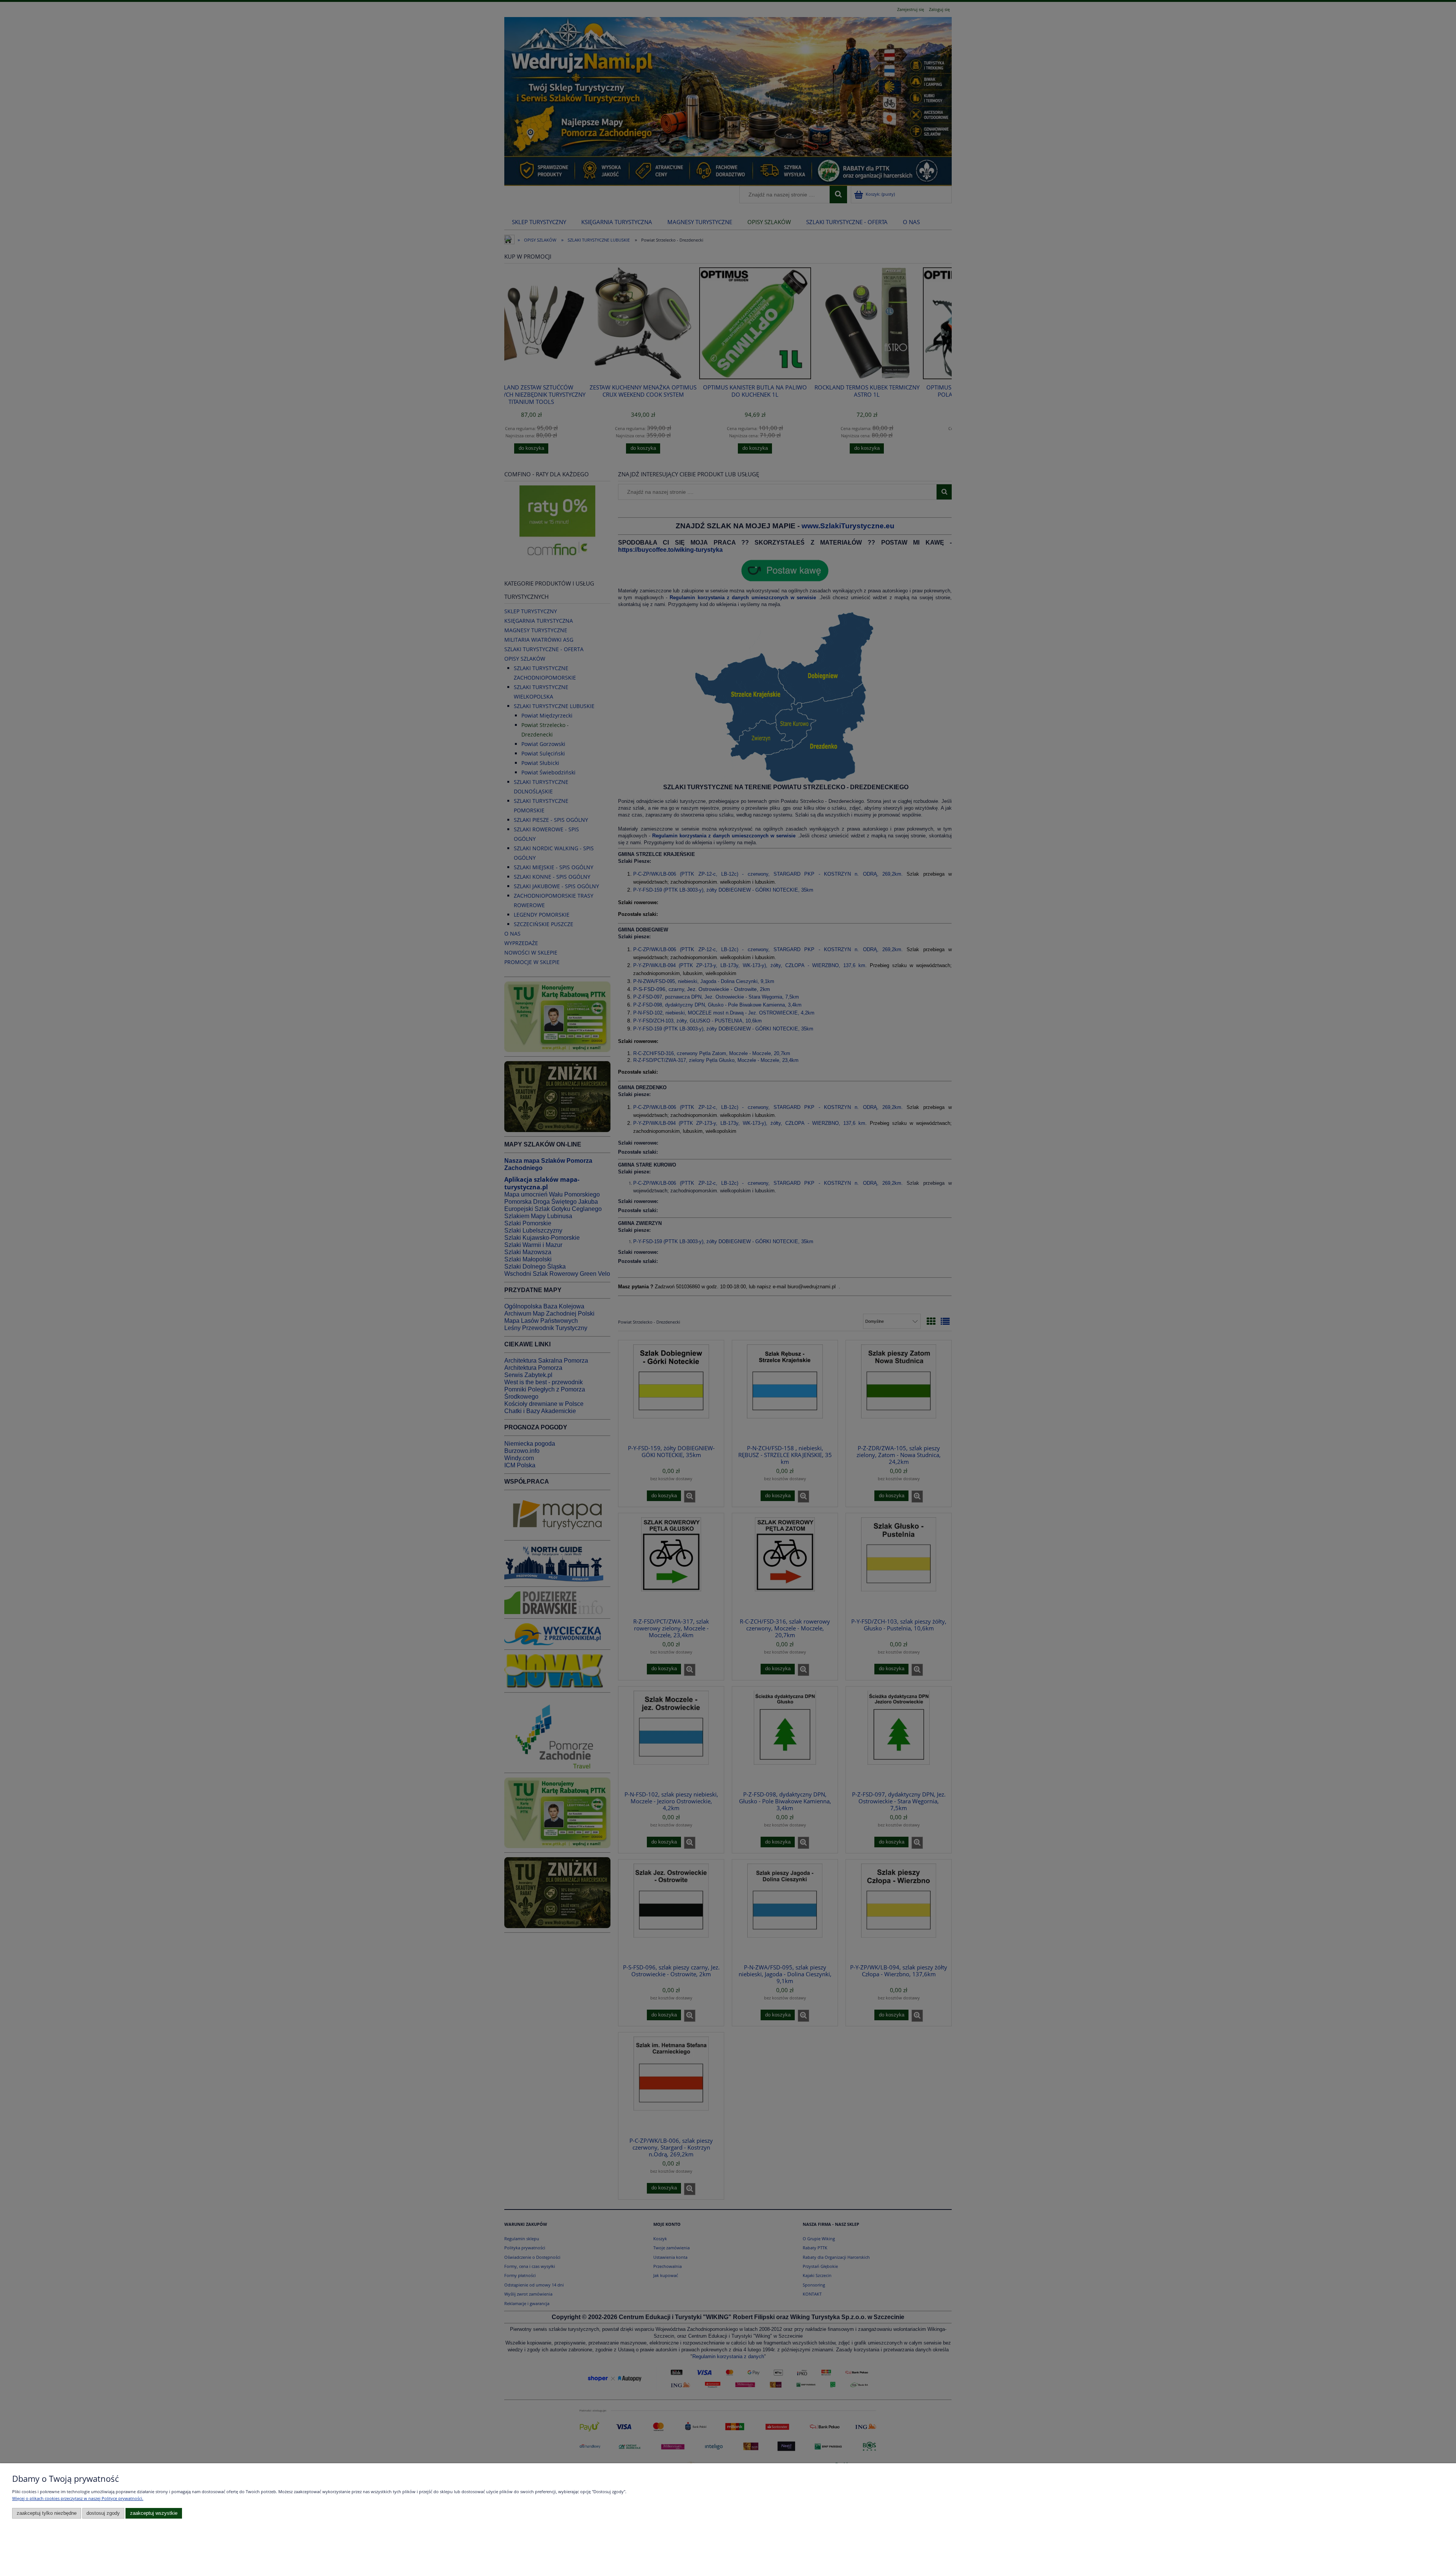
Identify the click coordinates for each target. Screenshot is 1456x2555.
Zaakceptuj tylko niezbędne (47, 2513)
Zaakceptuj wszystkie (154, 2513)
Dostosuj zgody (103, 2513)
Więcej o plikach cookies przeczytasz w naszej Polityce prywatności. (78, 2498)
